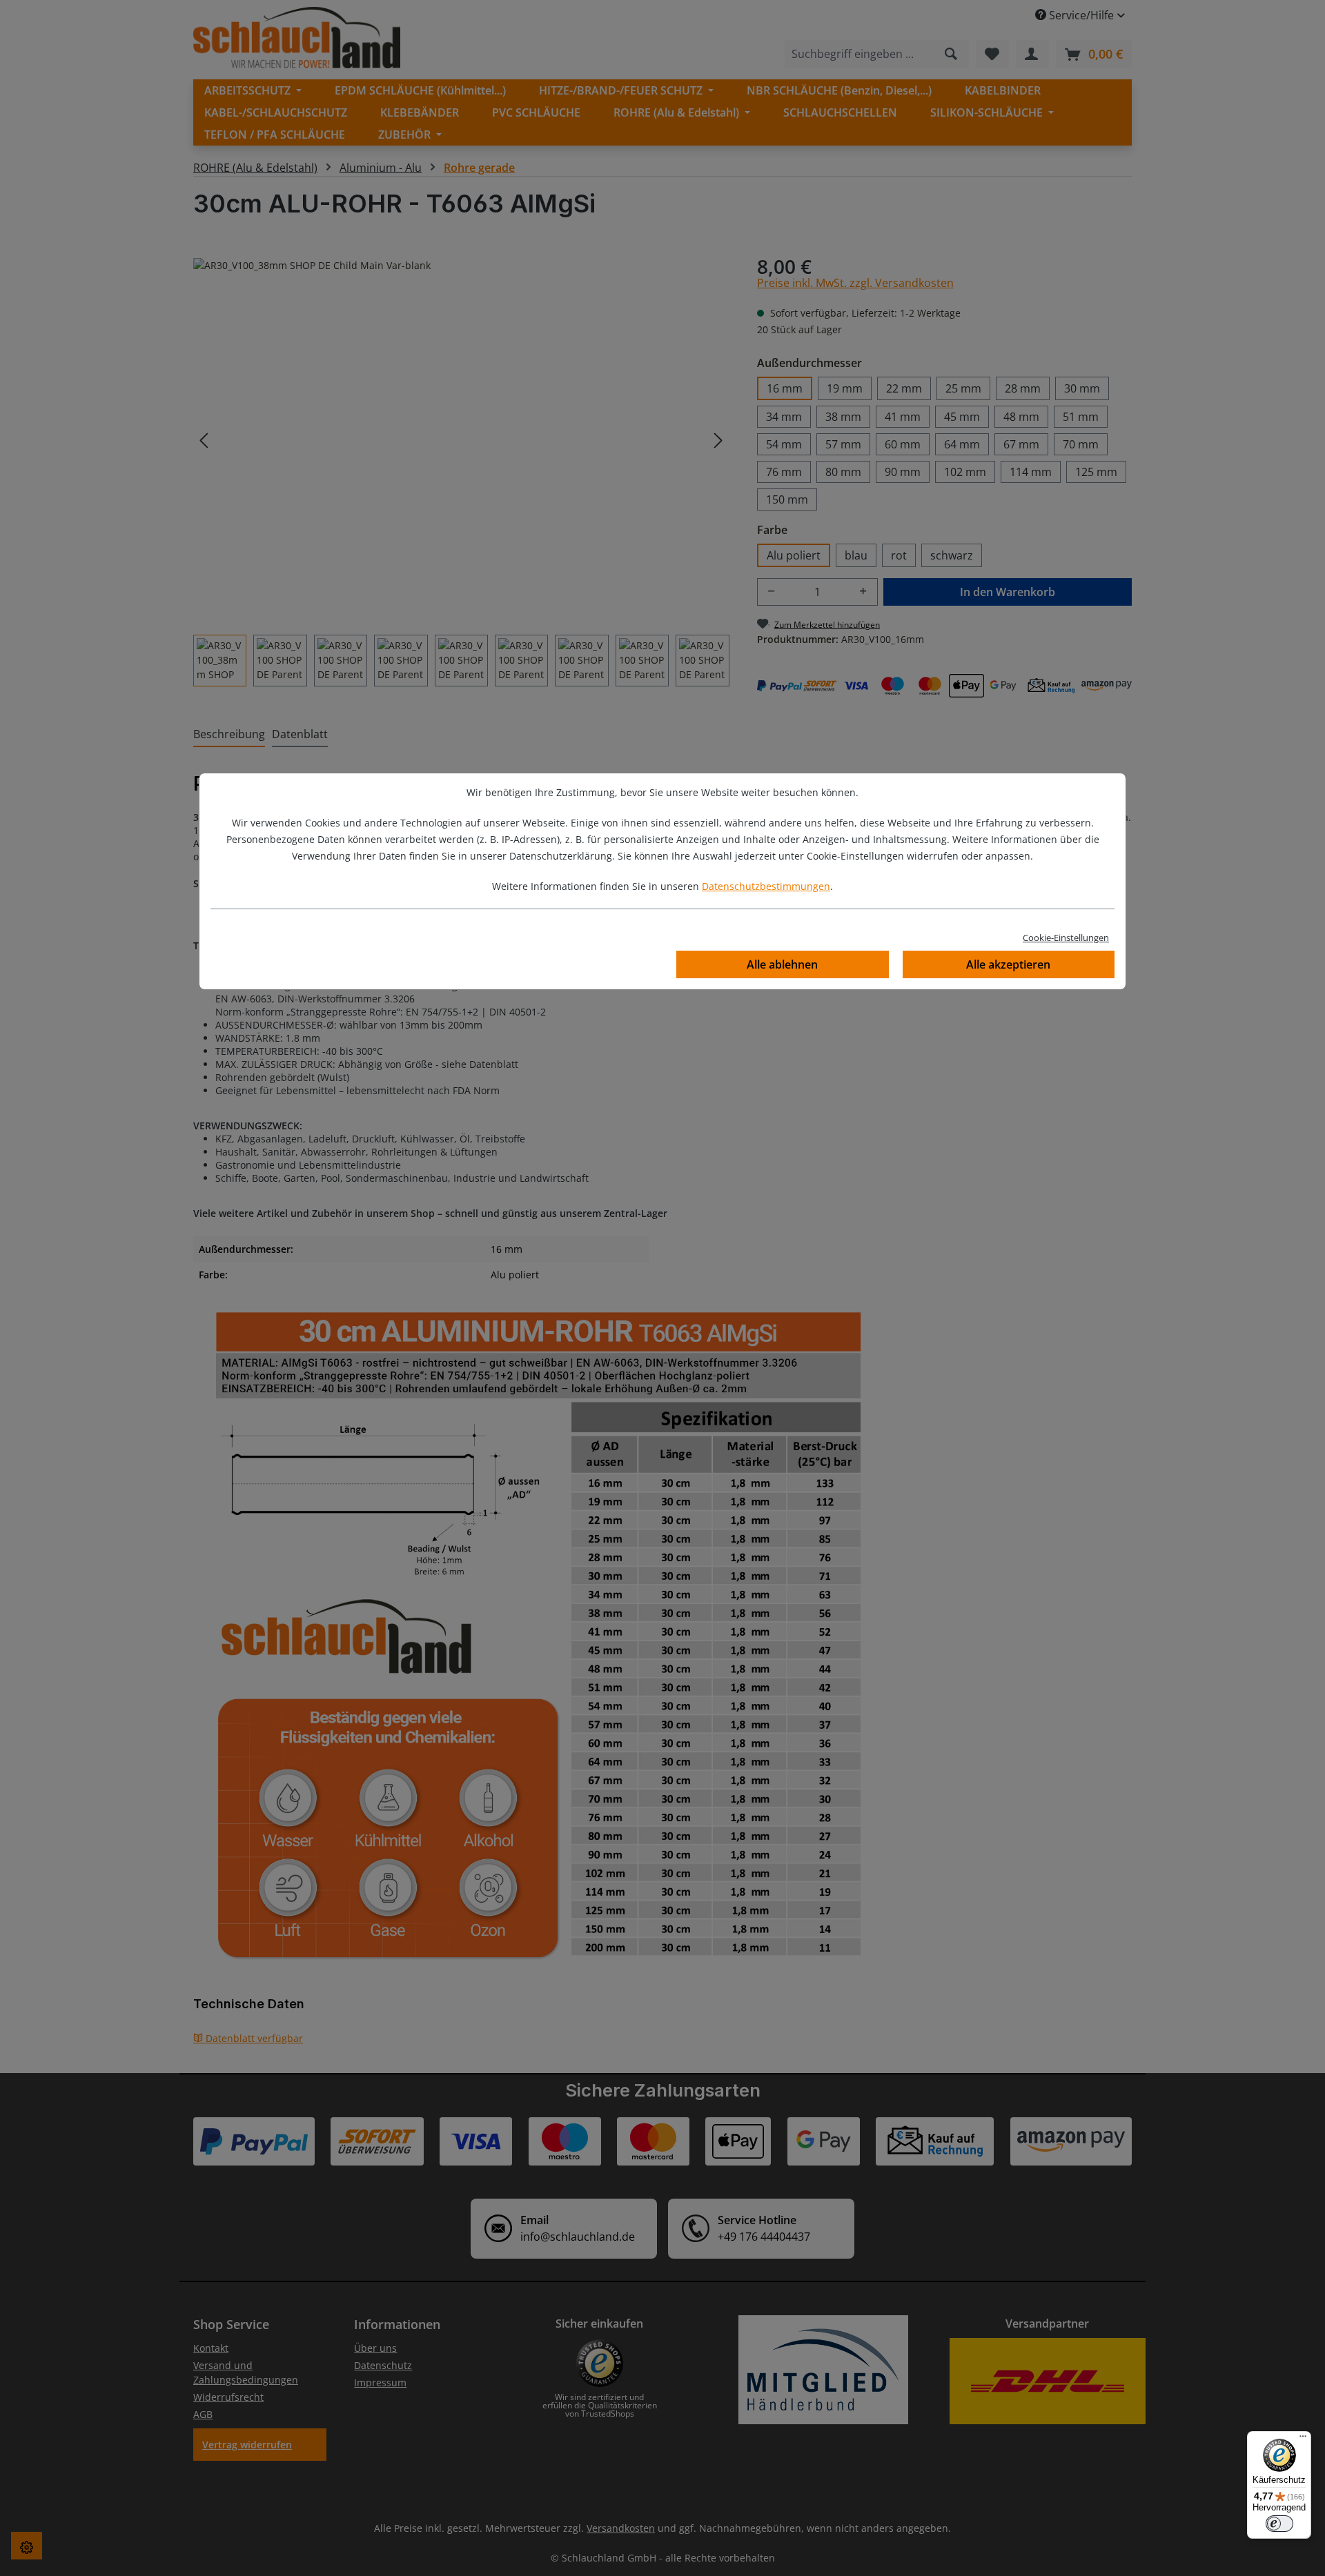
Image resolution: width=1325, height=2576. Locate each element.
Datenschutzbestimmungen (766, 886)
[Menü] (1303, 2439)
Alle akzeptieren (1008, 964)
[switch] (1279, 2524)
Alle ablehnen (782, 964)
